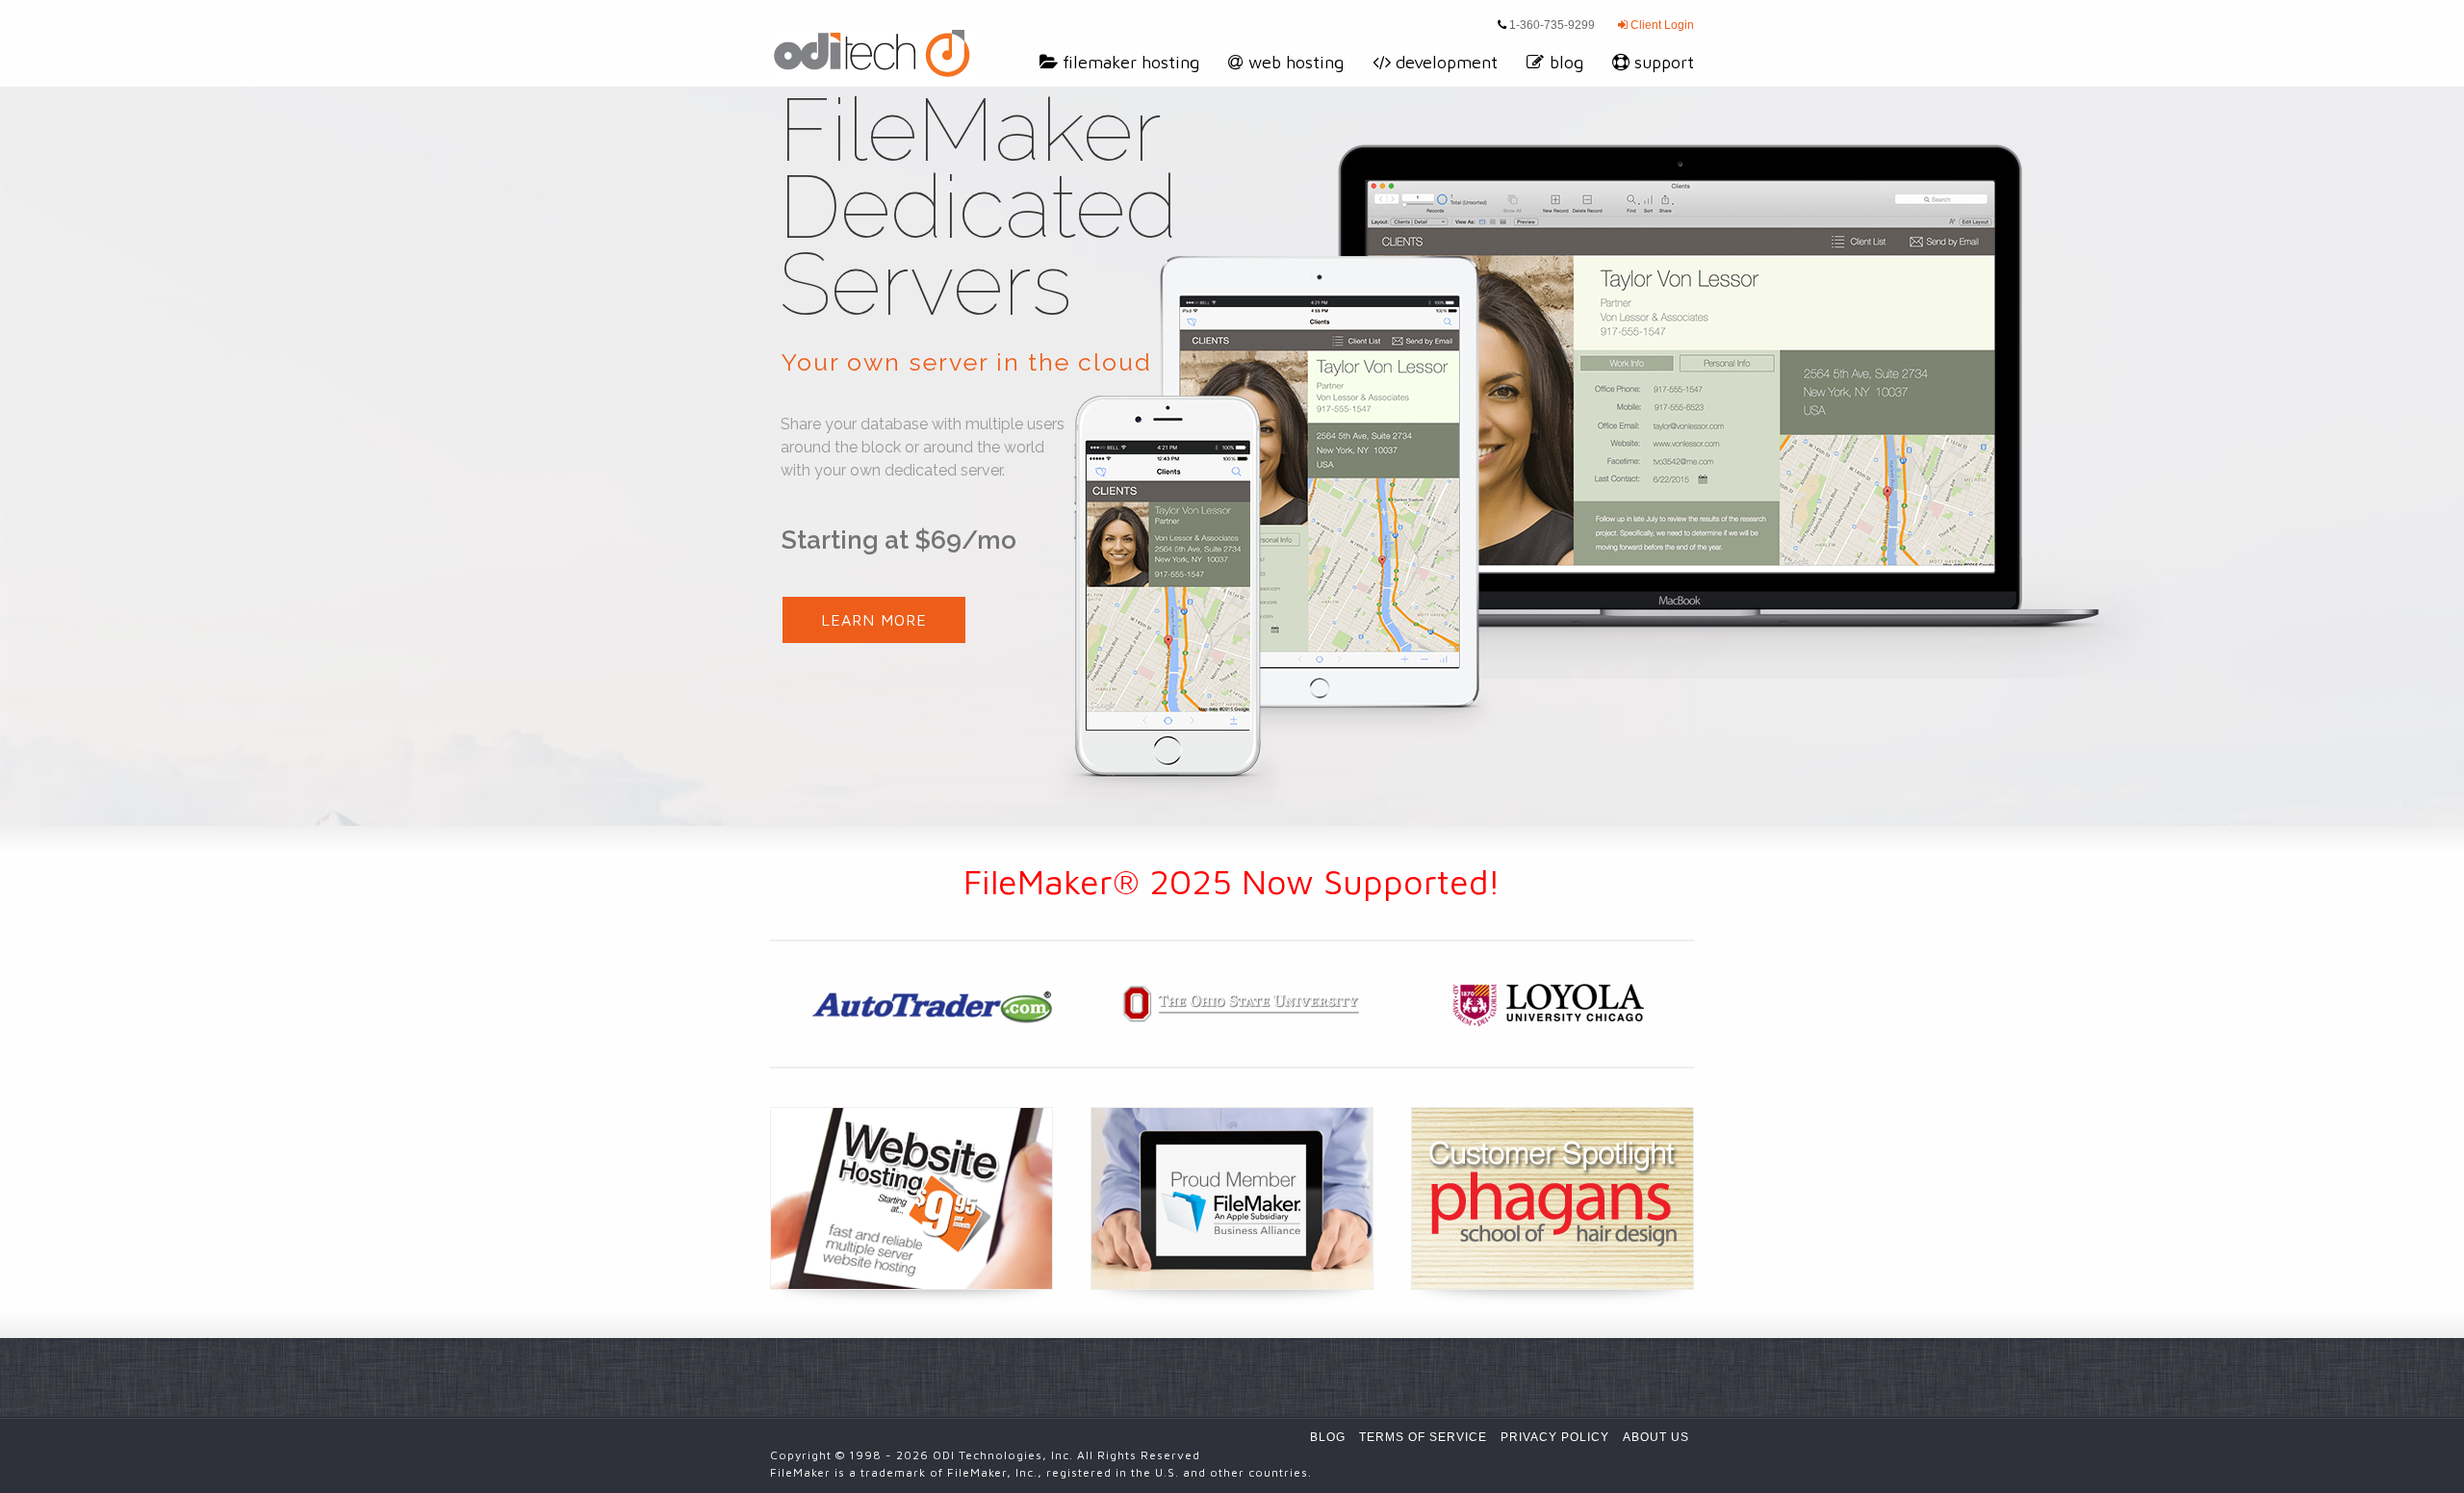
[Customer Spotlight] (1553, 1198)
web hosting (1296, 62)
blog (1566, 62)
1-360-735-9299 (1551, 25)
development (1447, 62)
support (1664, 62)
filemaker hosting (1131, 62)
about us (1656, 1437)
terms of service (1423, 1437)
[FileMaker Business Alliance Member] (1232, 1198)
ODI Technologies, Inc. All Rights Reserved (1066, 1455)
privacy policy (1555, 1437)
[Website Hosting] (911, 1198)
